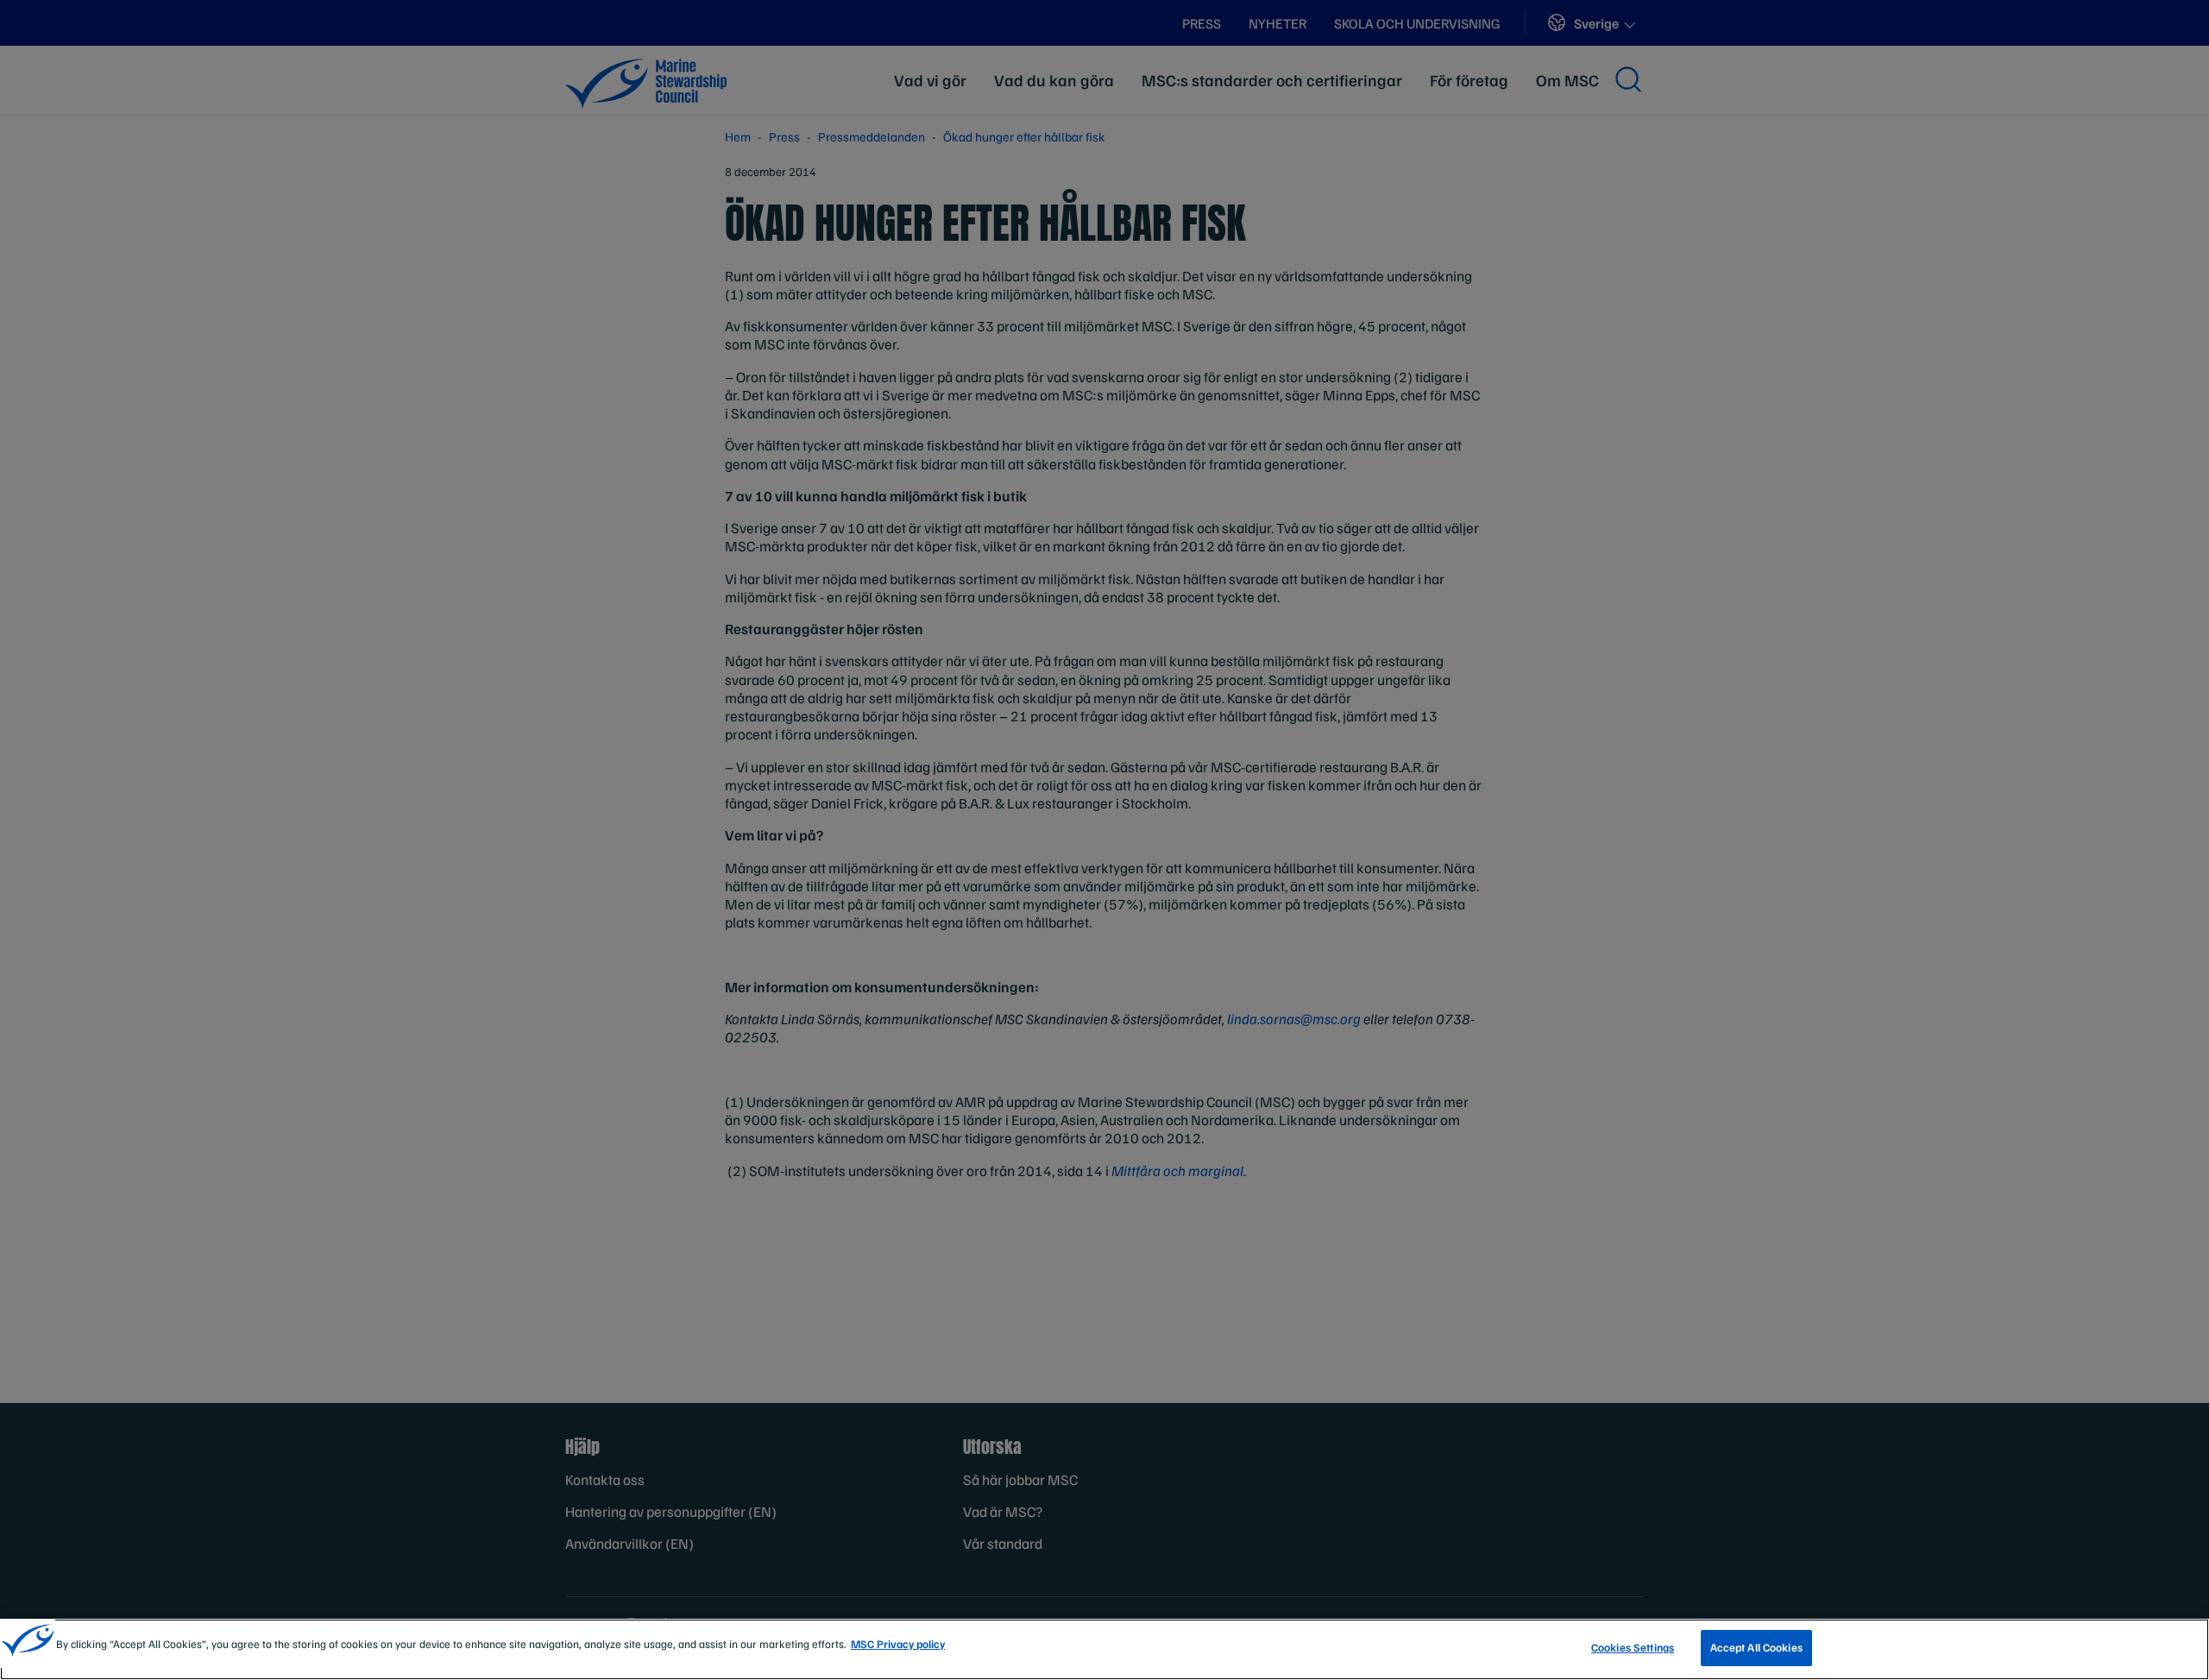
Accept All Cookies (1756, 1647)
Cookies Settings (1633, 1647)
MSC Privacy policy (898, 1644)
